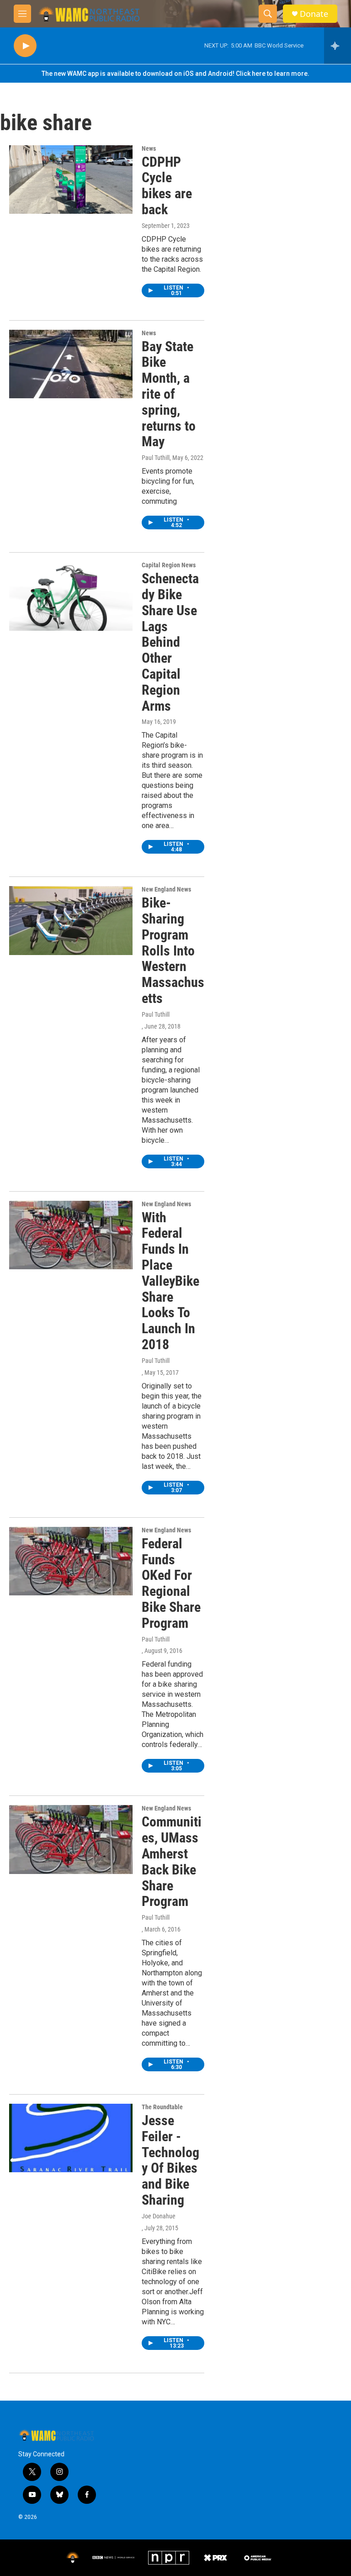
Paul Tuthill (156, 458)
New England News (166, 889)
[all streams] (338, 46)
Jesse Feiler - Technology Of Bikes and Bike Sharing (170, 2160)
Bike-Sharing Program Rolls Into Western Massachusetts (173, 950)
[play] (25, 46)
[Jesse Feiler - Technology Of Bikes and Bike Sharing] (71, 2138)
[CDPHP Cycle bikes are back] (71, 179)
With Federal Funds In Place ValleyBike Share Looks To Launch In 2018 (170, 1281)
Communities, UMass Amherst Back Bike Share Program (172, 1861)
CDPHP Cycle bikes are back (167, 186)
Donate (314, 14)
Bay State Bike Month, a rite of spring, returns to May (169, 394)
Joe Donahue (159, 2216)
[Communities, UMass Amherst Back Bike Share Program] (71, 1839)
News (149, 148)
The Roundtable (162, 2107)
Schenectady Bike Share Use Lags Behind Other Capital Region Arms (170, 642)
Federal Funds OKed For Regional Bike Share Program (171, 1583)
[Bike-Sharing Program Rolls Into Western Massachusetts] (71, 920)
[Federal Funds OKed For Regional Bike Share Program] (71, 1561)
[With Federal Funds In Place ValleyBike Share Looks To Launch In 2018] (71, 1235)
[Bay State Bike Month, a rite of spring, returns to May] (71, 364)
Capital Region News (169, 565)
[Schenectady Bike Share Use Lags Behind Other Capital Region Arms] (71, 596)
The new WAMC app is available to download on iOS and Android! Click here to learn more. (175, 74)
